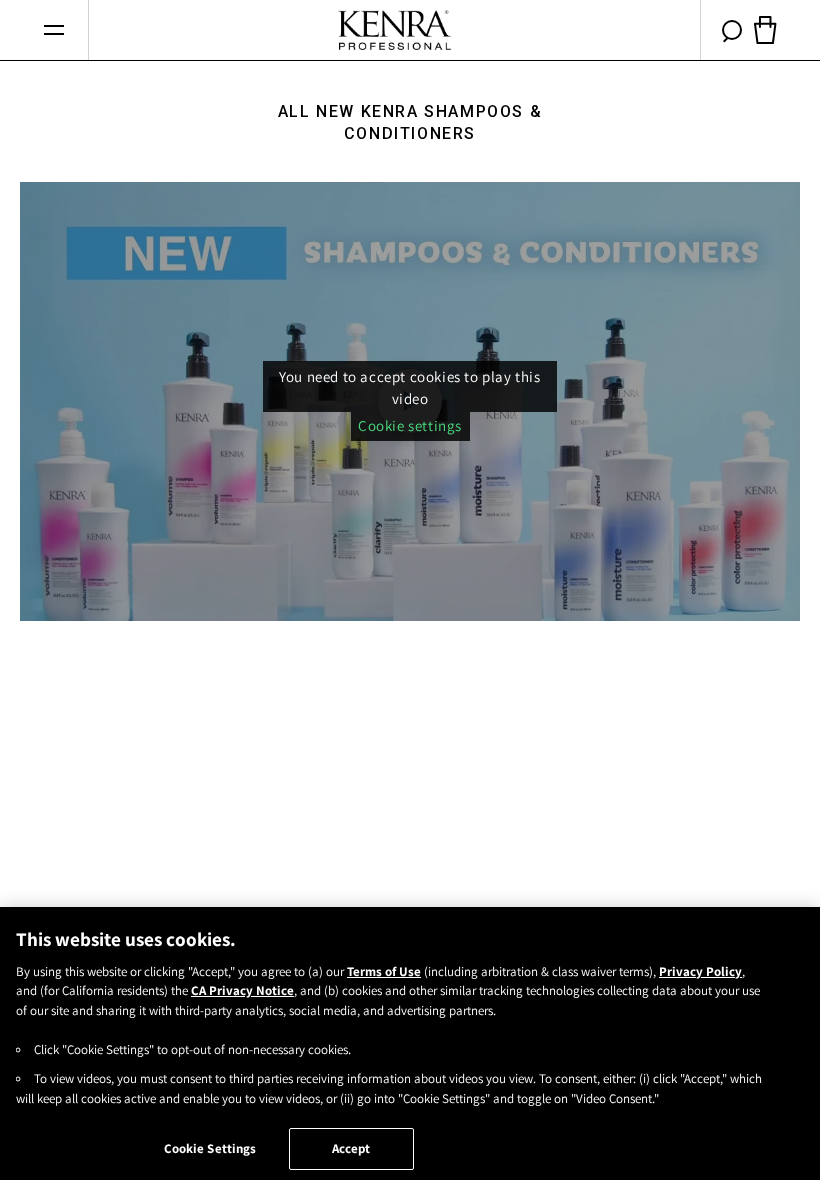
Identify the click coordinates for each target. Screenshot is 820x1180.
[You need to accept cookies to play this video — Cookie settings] (410, 401)
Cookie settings (410, 425)
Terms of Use (384, 971)
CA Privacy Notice (242, 990)
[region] (410, 1043)
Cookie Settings (210, 1148)
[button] (53, 30)
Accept (351, 1148)
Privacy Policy (700, 971)
